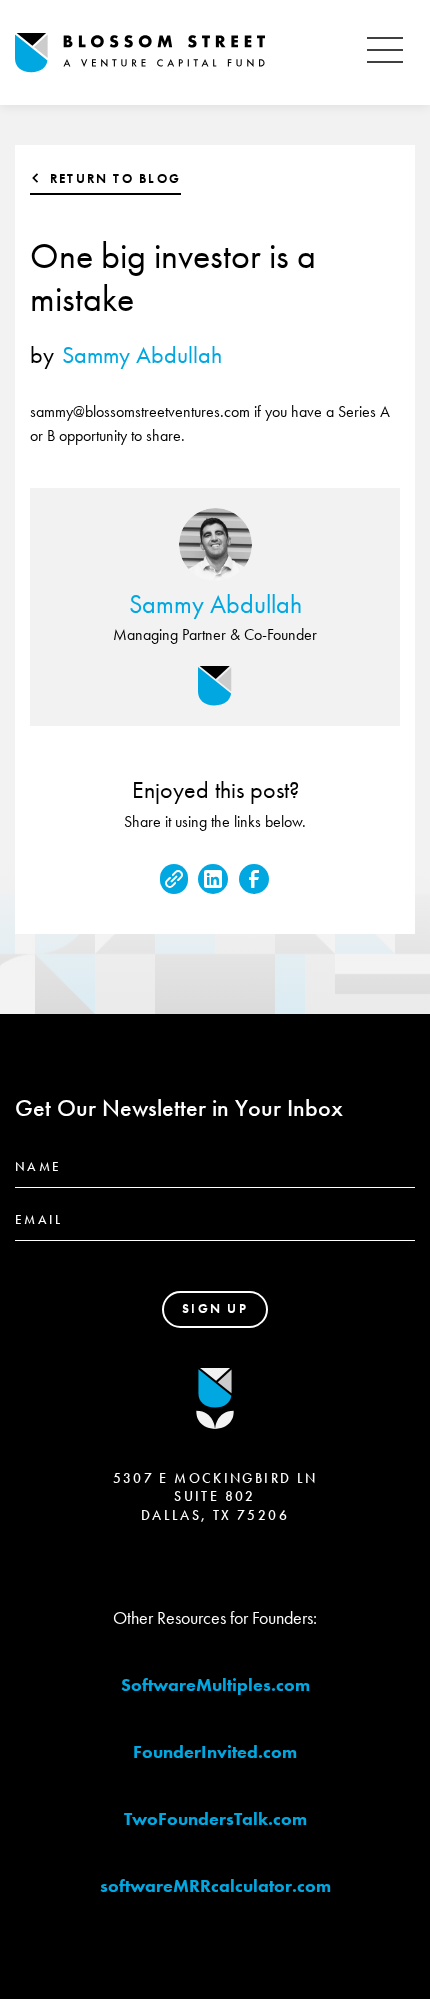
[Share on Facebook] (254, 879)
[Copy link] (174, 879)
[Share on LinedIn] (213, 879)
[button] (385, 52)
